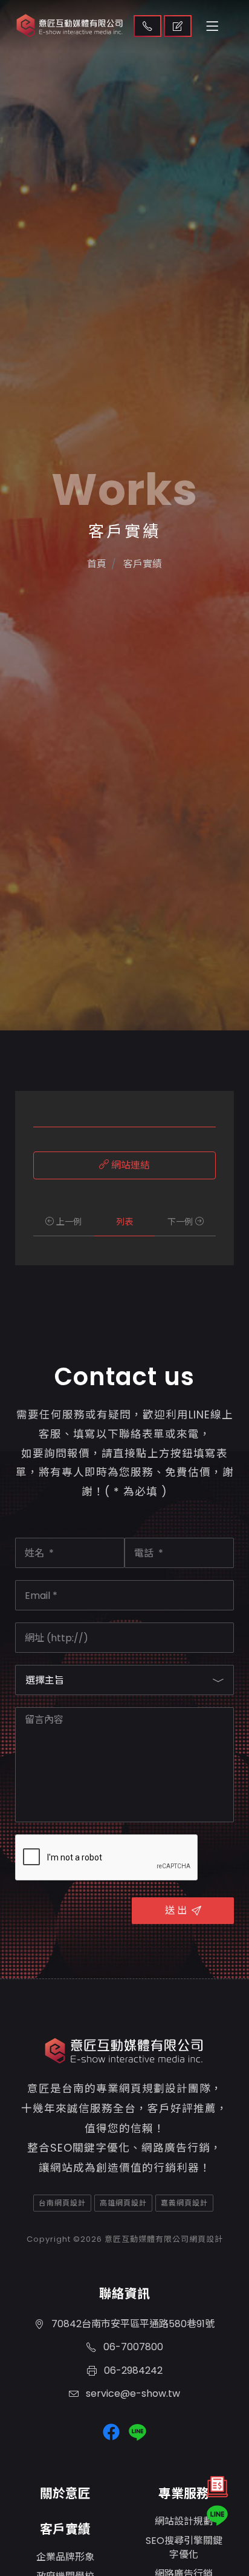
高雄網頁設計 (123, 2203)
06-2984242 (132, 2370)
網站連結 (129, 1165)
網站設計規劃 (184, 2521)
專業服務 (184, 2493)
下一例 (181, 1222)
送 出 (176, 1910)
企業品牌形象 (65, 2557)
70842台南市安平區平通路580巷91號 (132, 2324)
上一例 (68, 1222)
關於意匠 (65, 2493)
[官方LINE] (217, 2515)
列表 (124, 1222)
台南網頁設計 (62, 2203)
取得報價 (178, 26)
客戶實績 (65, 2529)
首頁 (97, 564)
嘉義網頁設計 (184, 2203)
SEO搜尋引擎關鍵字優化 (184, 2547)
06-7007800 (132, 2347)
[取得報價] (217, 2490)
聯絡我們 (147, 26)
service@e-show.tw (132, 2393)
